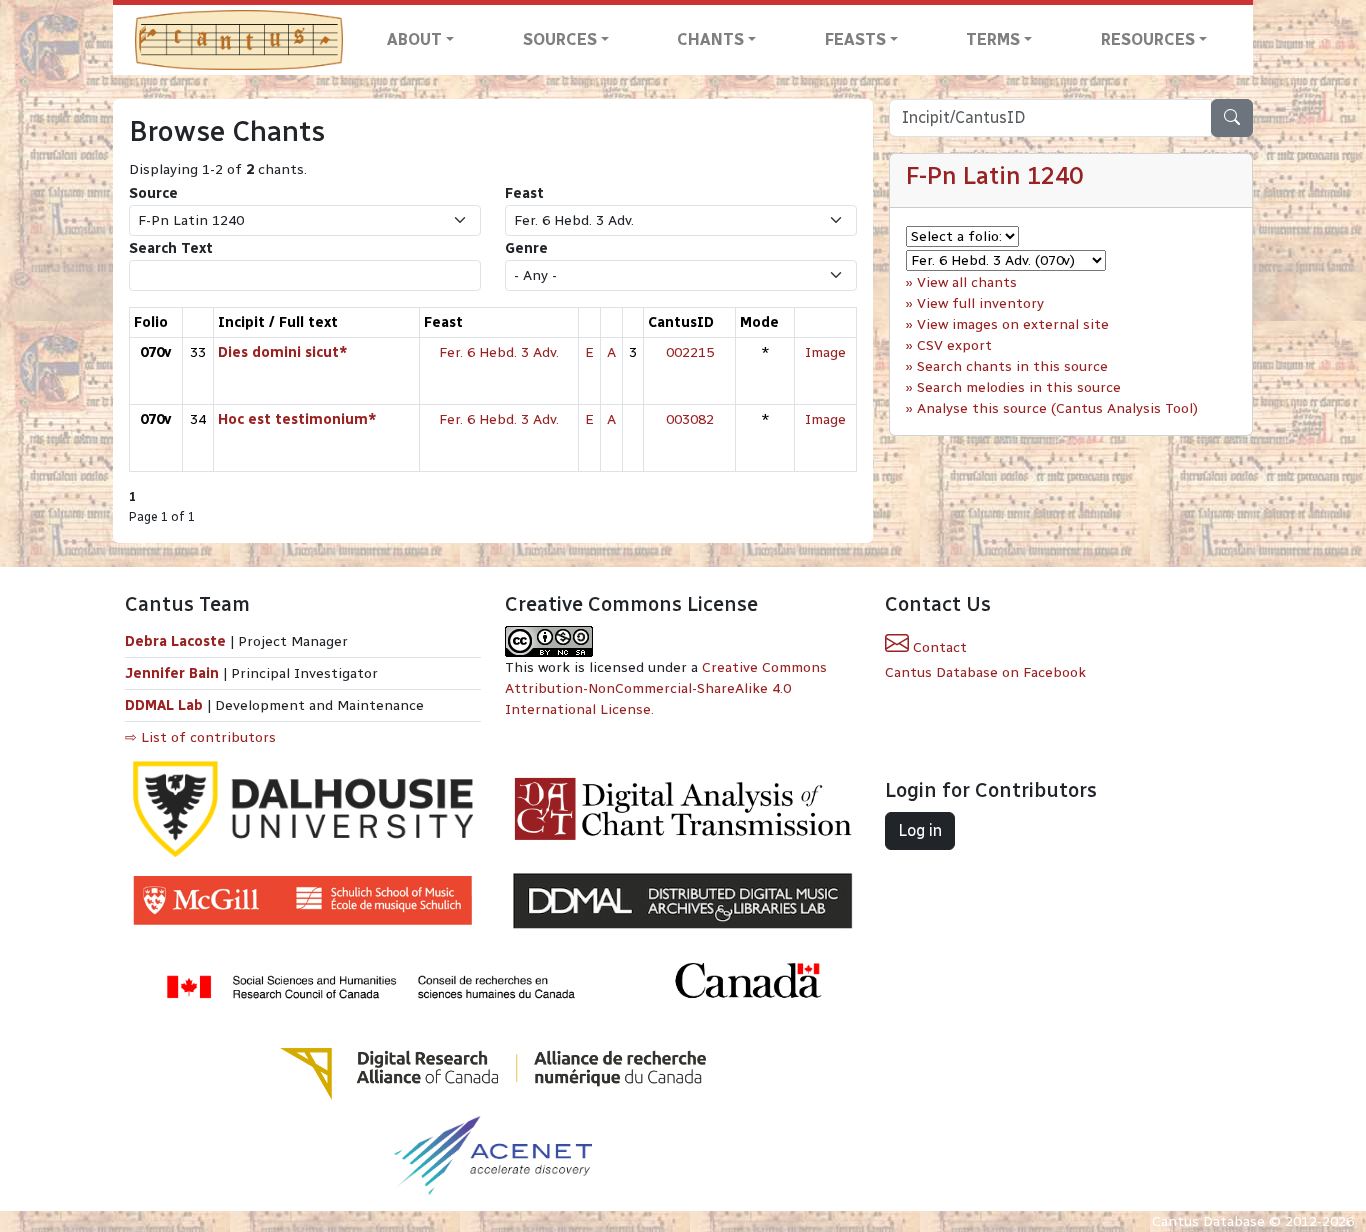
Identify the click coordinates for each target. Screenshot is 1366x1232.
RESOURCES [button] (1148, 39)
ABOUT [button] (414, 39)
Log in (920, 830)
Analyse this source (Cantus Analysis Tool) (1057, 408)
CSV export (954, 345)
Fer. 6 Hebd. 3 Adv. (499, 352)
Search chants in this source (1012, 366)
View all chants (967, 282)
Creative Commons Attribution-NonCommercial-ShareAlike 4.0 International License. (666, 688)
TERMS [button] (993, 39)
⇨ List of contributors (200, 737)
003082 (690, 419)
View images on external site (1013, 324)
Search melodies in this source (1019, 387)
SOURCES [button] (560, 39)
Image (825, 352)
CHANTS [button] (710, 39)
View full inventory (980, 303)
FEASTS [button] (855, 39)
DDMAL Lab (164, 705)
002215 (690, 352)
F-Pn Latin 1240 (994, 175)
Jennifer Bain (174, 673)
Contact (938, 647)
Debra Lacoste (175, 641)
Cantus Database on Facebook (985, 672)
